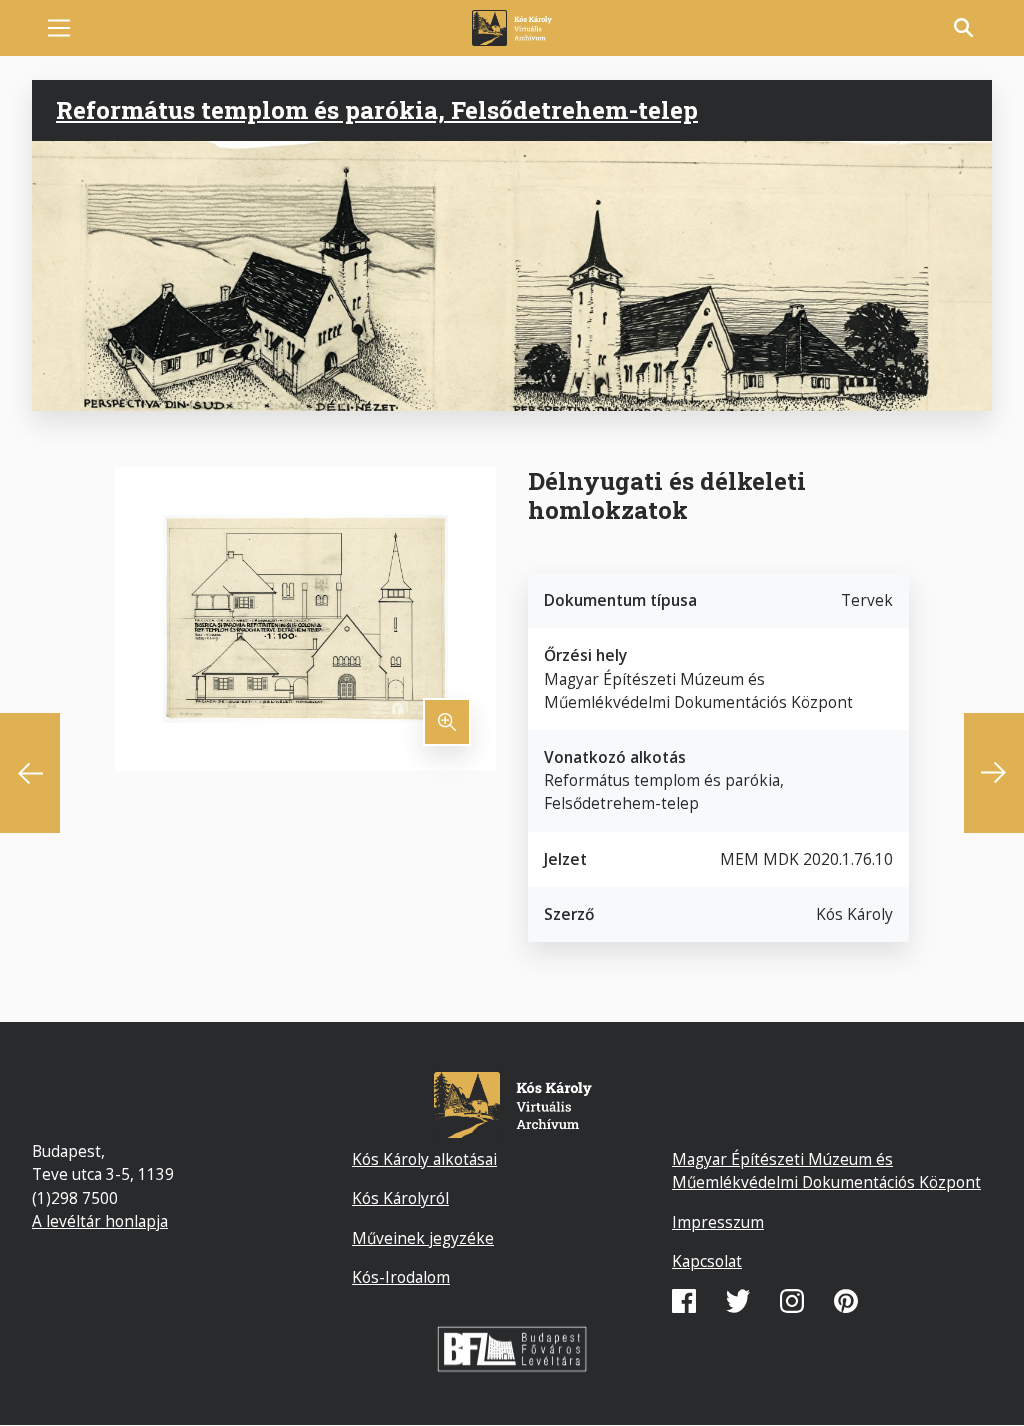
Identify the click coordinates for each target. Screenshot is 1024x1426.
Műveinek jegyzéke (423, 1238)
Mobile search (964, 28)
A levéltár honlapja (100, 1221)
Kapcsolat (707, 1261)
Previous (30, 773)
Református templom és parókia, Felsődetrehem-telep (377, 110)
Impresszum (718, 1222)
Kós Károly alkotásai (424, 1159)
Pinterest (846, 1301)
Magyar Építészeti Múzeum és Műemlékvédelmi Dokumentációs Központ (826, 1170)
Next (994, 773)
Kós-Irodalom (401, 1277)
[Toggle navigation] (59, 28)
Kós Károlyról (400, 1198)
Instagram (792, 1301)
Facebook (684, 1301)
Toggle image (447, 722)
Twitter (738, 1301)
